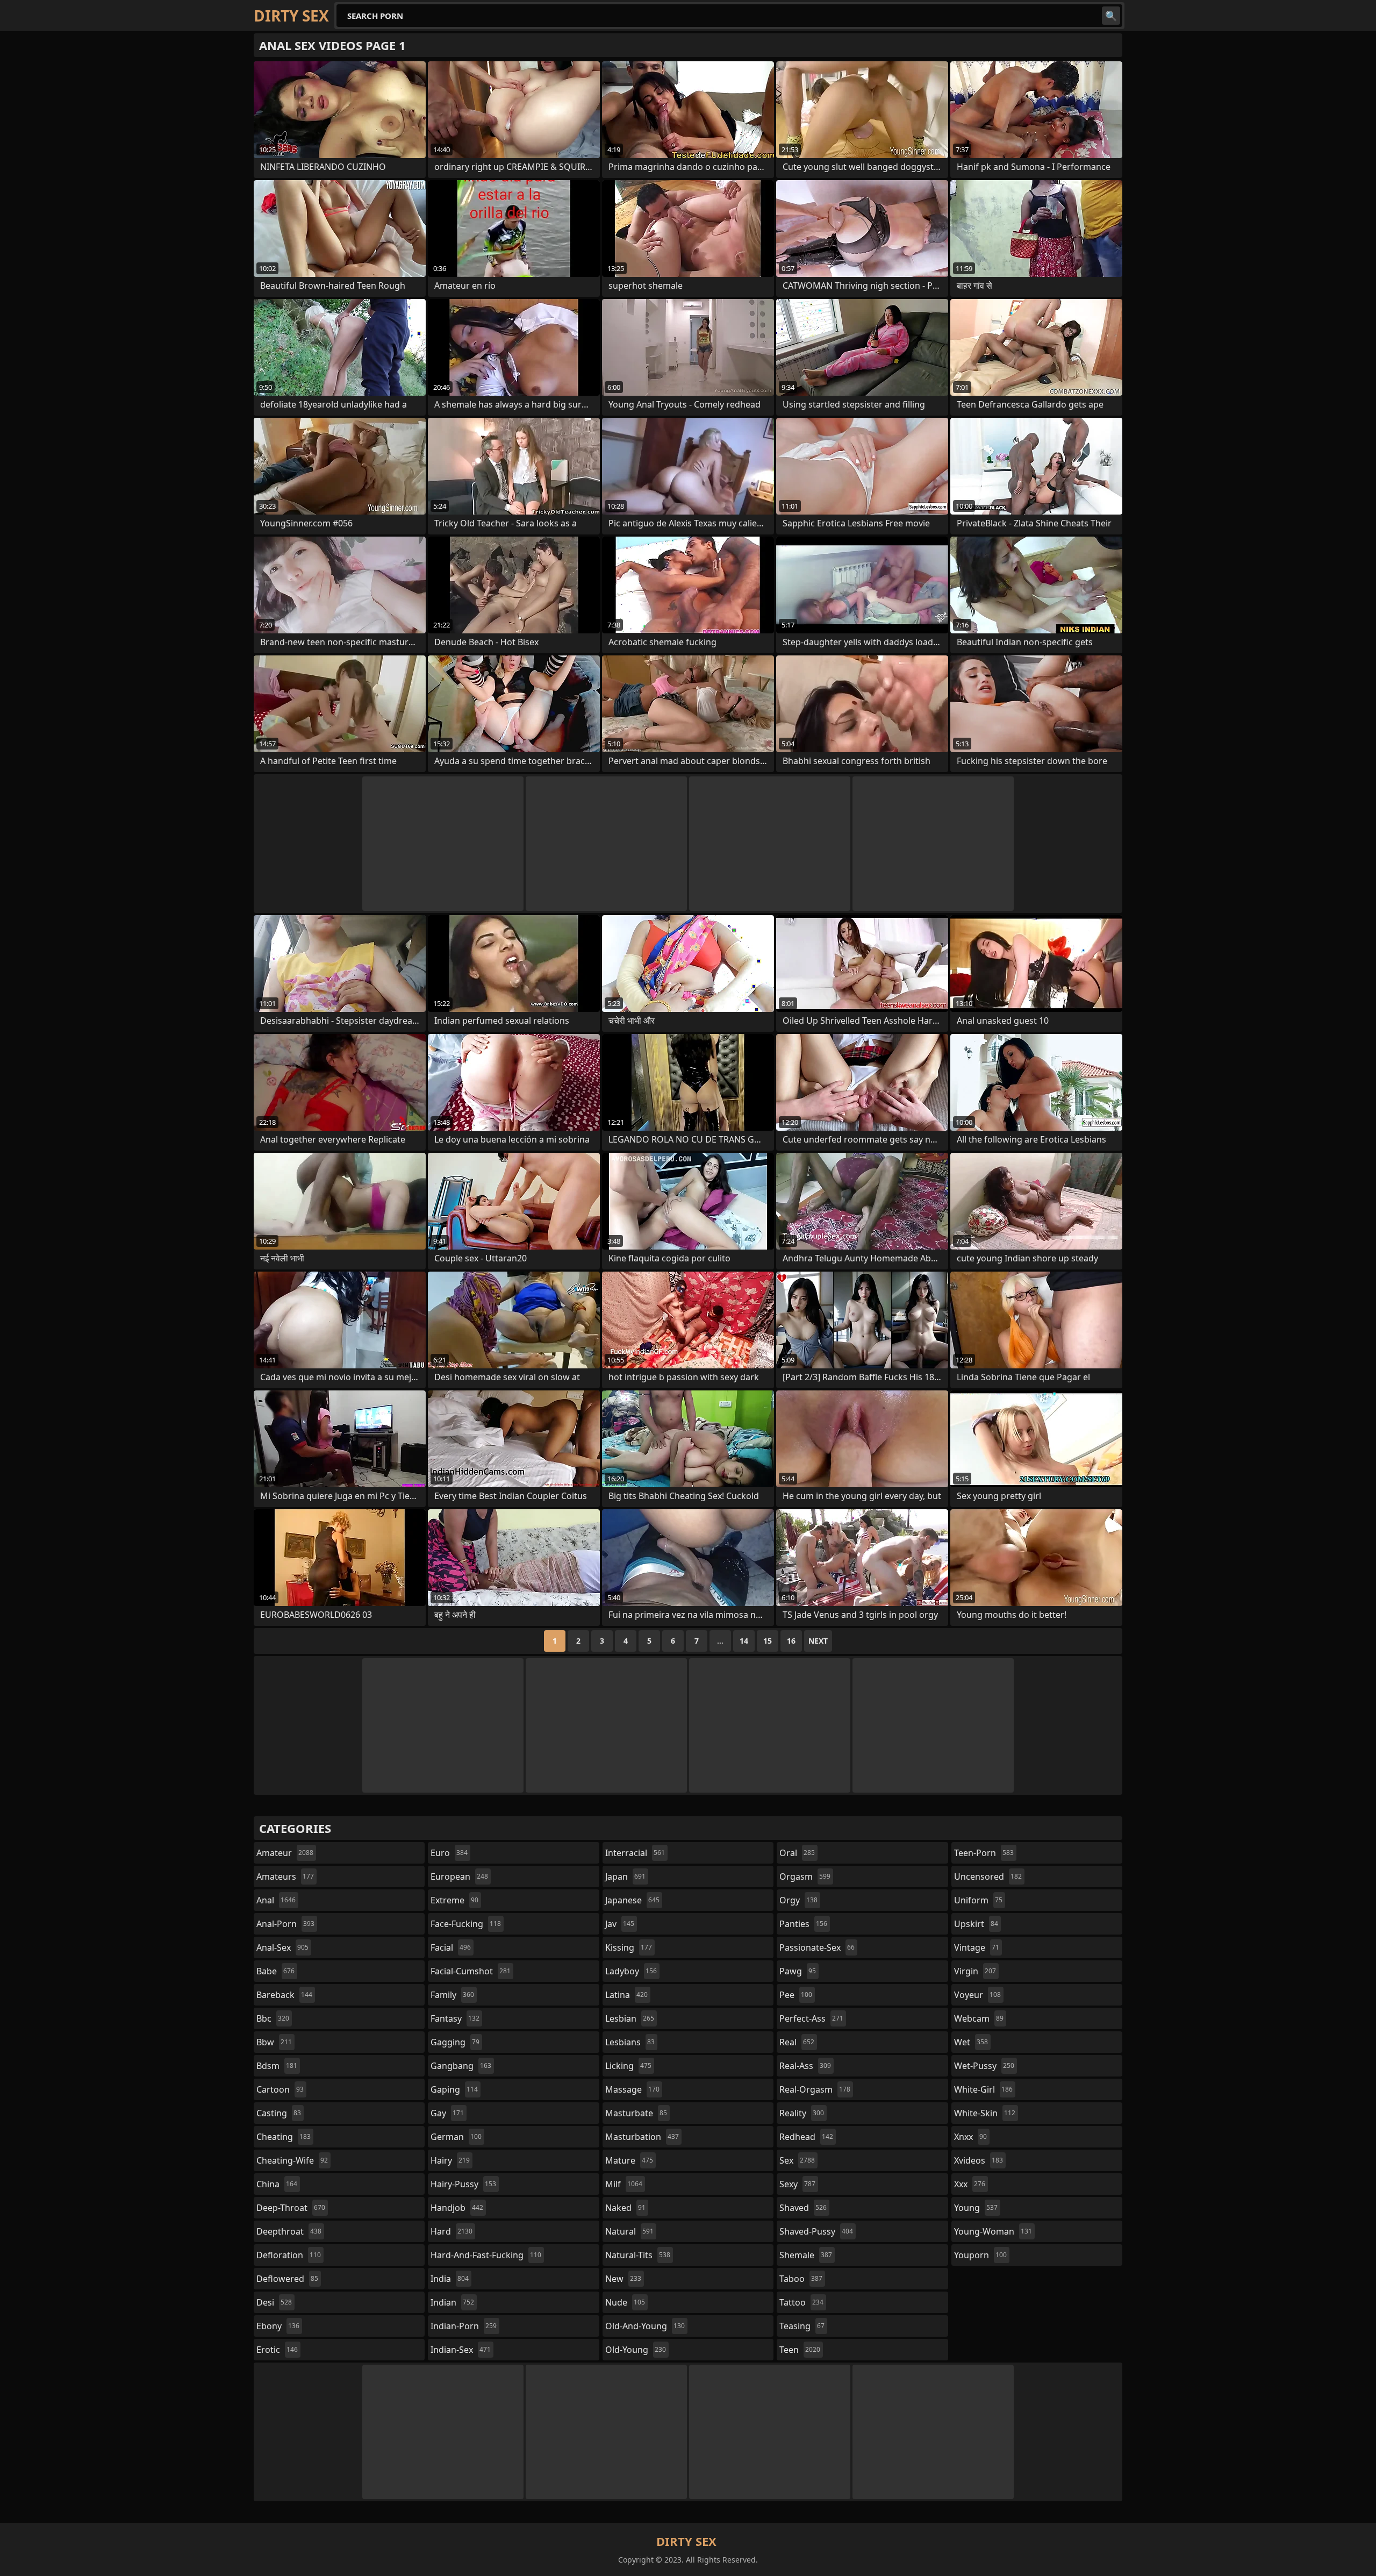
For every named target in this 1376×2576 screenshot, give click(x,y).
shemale (806, 2255)
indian (452, 2302)
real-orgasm (815, 2089)
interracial (635, 1853)
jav (620, 1924)
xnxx (970, 2137)
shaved (803, 2208)
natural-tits (638, 2255)
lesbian (630, 2018)
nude (625, 2302)
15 (768, 1641)
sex (797, 2160)
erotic (277, 2350)
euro (449, 1853)
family (452, 1995)
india (450, 2279)
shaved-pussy (816, 2231)
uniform (978, 1900)
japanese (632, 1900)
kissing (629, 1947)
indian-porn (464, 2326)
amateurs (285, 1876)
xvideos (979, 2160)
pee (796, 1995)
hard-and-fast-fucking (486, 2255)
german (456, 2137)
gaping (454, 2089)
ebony (278, 2326)
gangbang (461, 2066)
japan (625, 1876)
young (976, 2208)
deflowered (287, 2279)
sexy (797, 2184)
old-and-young (645, 2326)
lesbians (630, 2042)
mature (629, 2160)
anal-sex (282, 1947)
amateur (285, 1853)
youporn (980, 2255)
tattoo (801, 2302)
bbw (274, 2042)
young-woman (993, 2231)
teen (800, 2350)
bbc (273, 2018)
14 (744, 1641)
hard (451, 2231)
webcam (979, 2018)
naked (625, 2208)
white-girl (983, 2089)
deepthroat (289, 2231)
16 (791, 1641)
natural (629, 2231)
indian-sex (461, 2350)
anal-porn (285, 1924)
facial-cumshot (471, 1971)
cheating (284, 2137)
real (797, 2042)
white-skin (985, 2113)
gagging (455, 2042)
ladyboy (631, 1971)
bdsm (277, 2066)
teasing (802, 2326)
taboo (801, 2279)
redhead (806, 2137)
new (623, 2279)
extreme (454, 1900)
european (459, 1876)
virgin (975, 1971)
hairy (450, 2160)
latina (626, 1995)
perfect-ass (811, 2018)
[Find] (1111, 16)
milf (624, 2184)
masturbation (642, 2137)
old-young (636, 2350)
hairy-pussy (463, 2184)
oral (797, 1853)
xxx (970, 2184)
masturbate (636, 2113)
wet (971, 2042)
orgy (798, 1900)
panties (803, 1924)
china (277, 2184)
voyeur (977, 1995)
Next (818, 1641)
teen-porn (984, 1853)
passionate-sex (817, 1947)
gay (447, 2113)
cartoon (280, 2089)
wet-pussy (984, 2066)
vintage (977, 1947)
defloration (289, 2255)
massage (632, 2089)
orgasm (805, 1876)
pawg (798, 1971)
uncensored (988, 1876)
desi (274, 2302)
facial (451, 1947)
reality (802, 2113)
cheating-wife (292, 2160)
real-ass (805, 2066)
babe (275, 1971)
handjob (457, 2208)
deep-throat (291, 2208)
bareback (284, 1995)
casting (279, 2113)
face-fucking (466, 1924)
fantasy (455, 2018)
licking (628, 2066)
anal (276, 1900)
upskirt (976, 1924)
